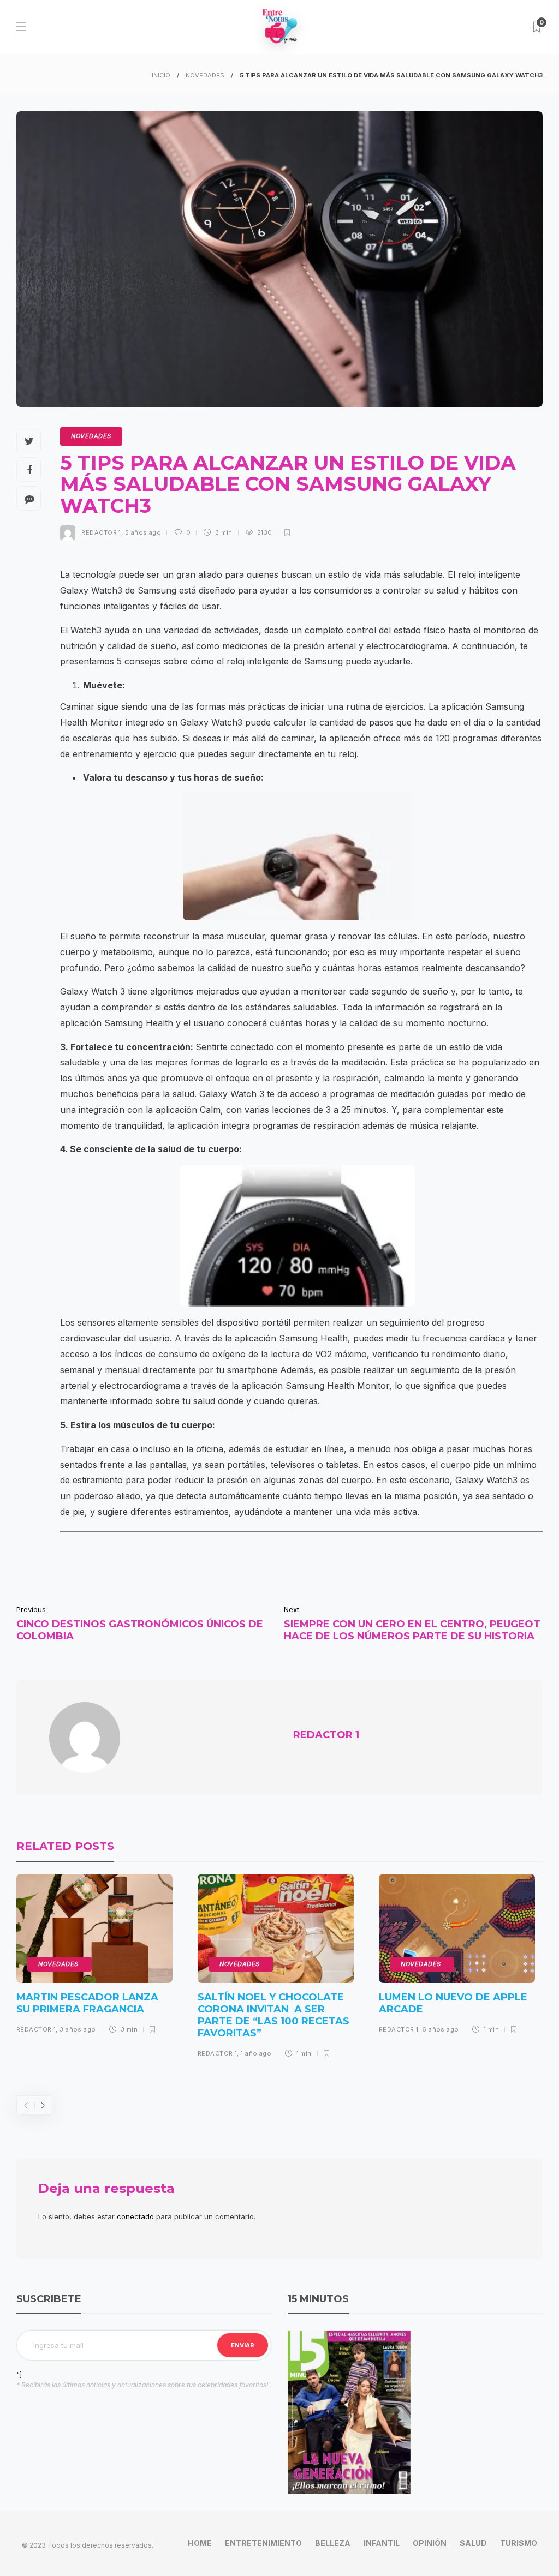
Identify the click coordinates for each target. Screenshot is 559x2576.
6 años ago (440, 2029)
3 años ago (78, 2029)
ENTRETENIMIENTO (263, 2543)
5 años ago (143, 532)
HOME (200, 2543)
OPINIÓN (430, 2543)
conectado (135, 2216)
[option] (94, 1958)
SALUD (473, 2543)
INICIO (161, 75)
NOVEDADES (205, 75)
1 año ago (256, 2053)
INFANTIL (382, 2543)
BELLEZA (333, 2543)
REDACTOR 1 (101, 532)
